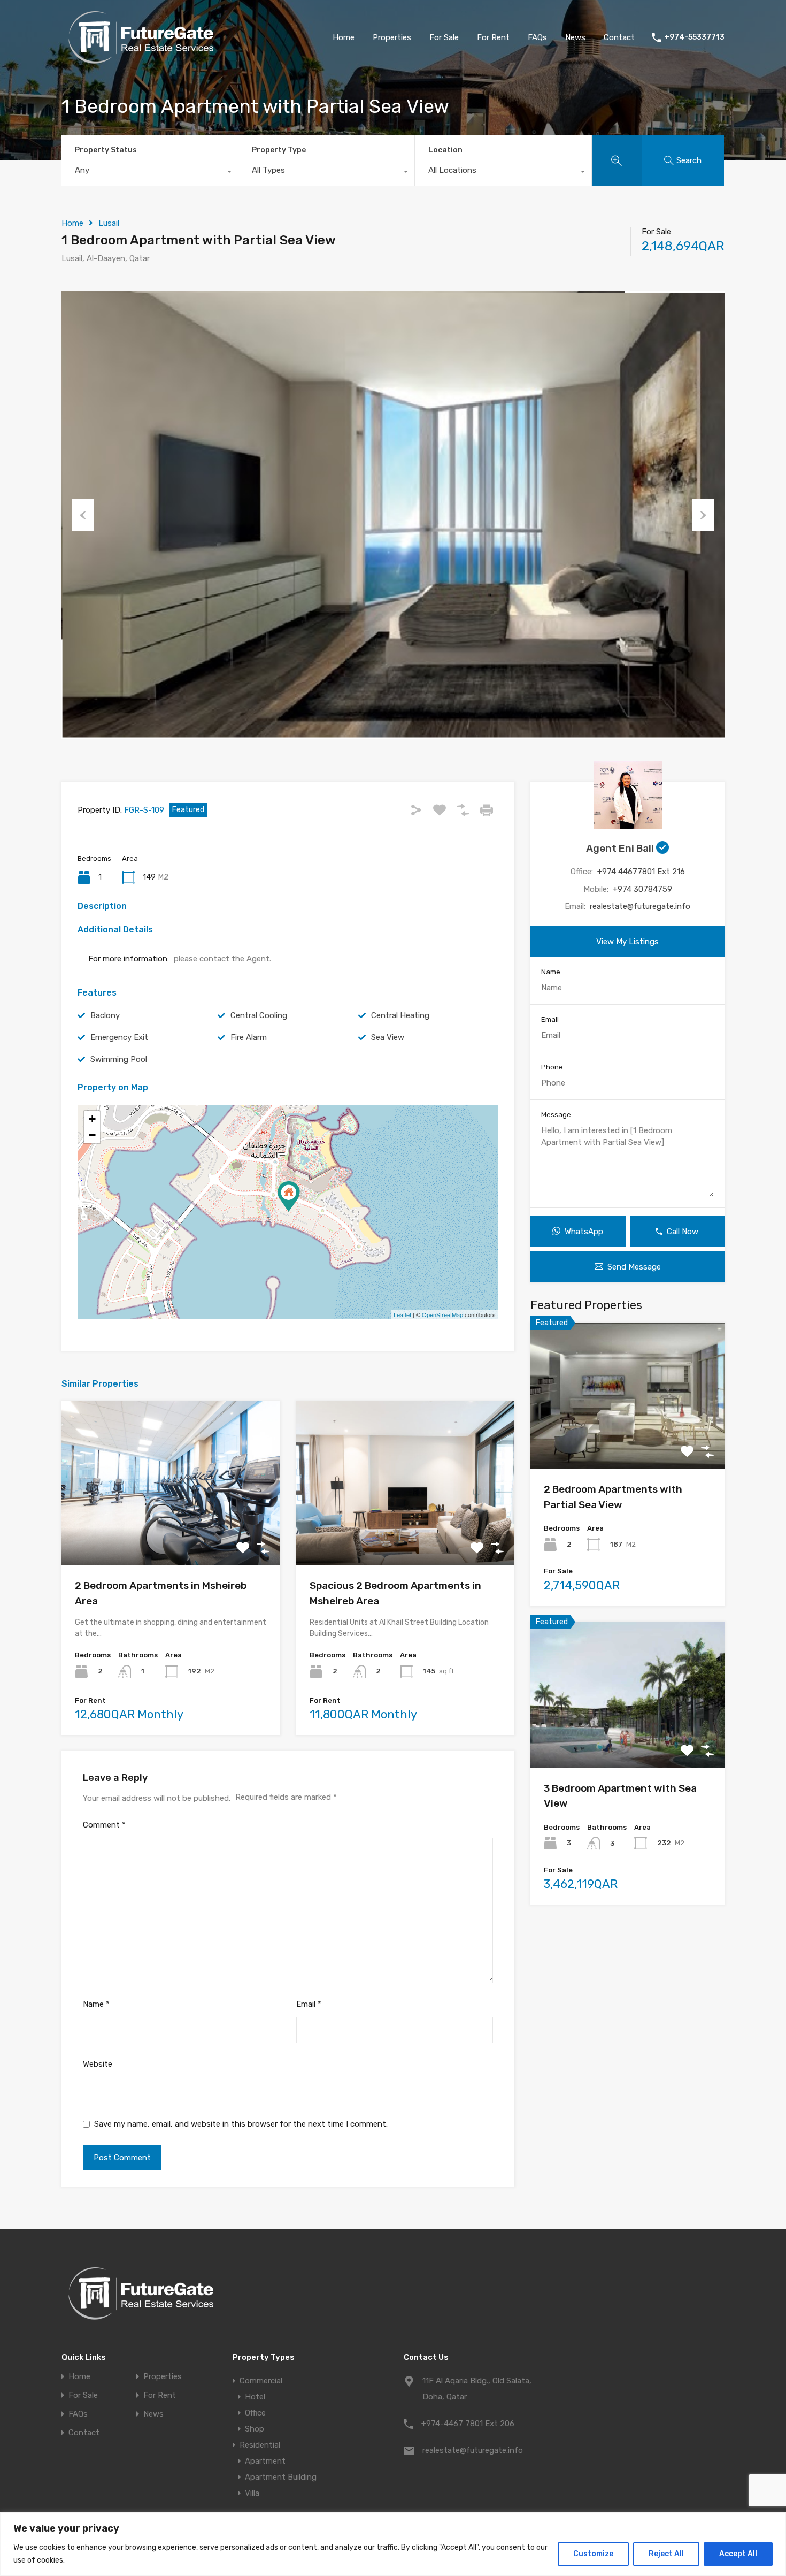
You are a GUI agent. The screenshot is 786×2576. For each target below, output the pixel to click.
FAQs (537, 37)
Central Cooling (259, 1015)
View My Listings (627, 942)
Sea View (388, 1037)
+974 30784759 (642, 889)
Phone (552, 1067)
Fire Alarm (249, 1037)
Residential (260, 2445)
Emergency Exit (119, 1037)
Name (96, 2004)
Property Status (106, 150)
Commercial (261, 2381)
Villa (252, 2493)
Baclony (105, 1015)
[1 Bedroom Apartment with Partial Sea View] (289, 1197)
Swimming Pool (119, 1059)
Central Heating (400, 1015)
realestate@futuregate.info (640, 906)
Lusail (109, 223)
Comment (104, 1825)
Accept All (738, 2554)
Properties (392, 37)
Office (255, 2413)
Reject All (666, 2554)
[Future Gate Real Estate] (142, 59)
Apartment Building (281, 2477)
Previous (83, 515)
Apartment (265, 2461)
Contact (619, 37)
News (575, 37)
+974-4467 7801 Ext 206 (468, 2424)
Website (98, 2064)
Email (309, 2004)
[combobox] (150, 173)
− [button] (92, 1135)
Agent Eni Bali (621, 848)
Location (445, 150)
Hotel (255, 2397)
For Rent (493, 37)
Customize (593, 2554)
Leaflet (402, 1314)
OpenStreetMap (442, 1314)
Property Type (279, 150)
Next (703, 515)
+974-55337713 (694, 37)
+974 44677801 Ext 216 (641, 872)
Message (556, 1115)
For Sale (444, 37)
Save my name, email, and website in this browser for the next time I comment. (241, 2124)
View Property (171, 1532)
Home (344, 37)
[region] (393, 2544)
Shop (255, 2429)
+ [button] (92, 1119)
